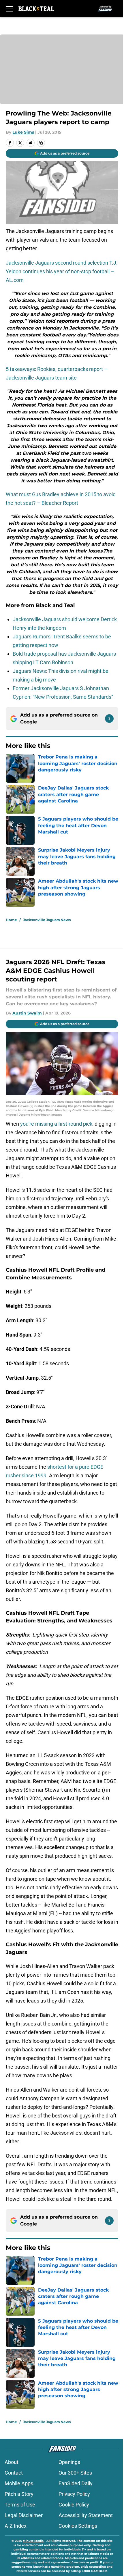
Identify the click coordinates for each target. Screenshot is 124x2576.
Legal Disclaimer (24, 2515)
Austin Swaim (27, 1013)
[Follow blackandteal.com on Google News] (109, 719)
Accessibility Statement (86, 2515)
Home (11, 920)
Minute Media (33, 2541)
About (12, 2462)
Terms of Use (20, 2505)
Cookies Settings (78, 2526)
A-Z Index (16, 2526)
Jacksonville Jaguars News (47, 920)
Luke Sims (23, 132)
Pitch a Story (19, 2494)
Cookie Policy (74, 2505)
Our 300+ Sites (75, 2473)
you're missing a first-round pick (56, 1124)
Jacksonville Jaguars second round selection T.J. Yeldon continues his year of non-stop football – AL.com (62, 271)
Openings (69, 2462)
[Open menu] (9, 9)
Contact (14, 2473)
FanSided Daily (76, 2483)
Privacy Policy (74, 2494)
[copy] (41, 143)
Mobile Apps (19, 2483)
